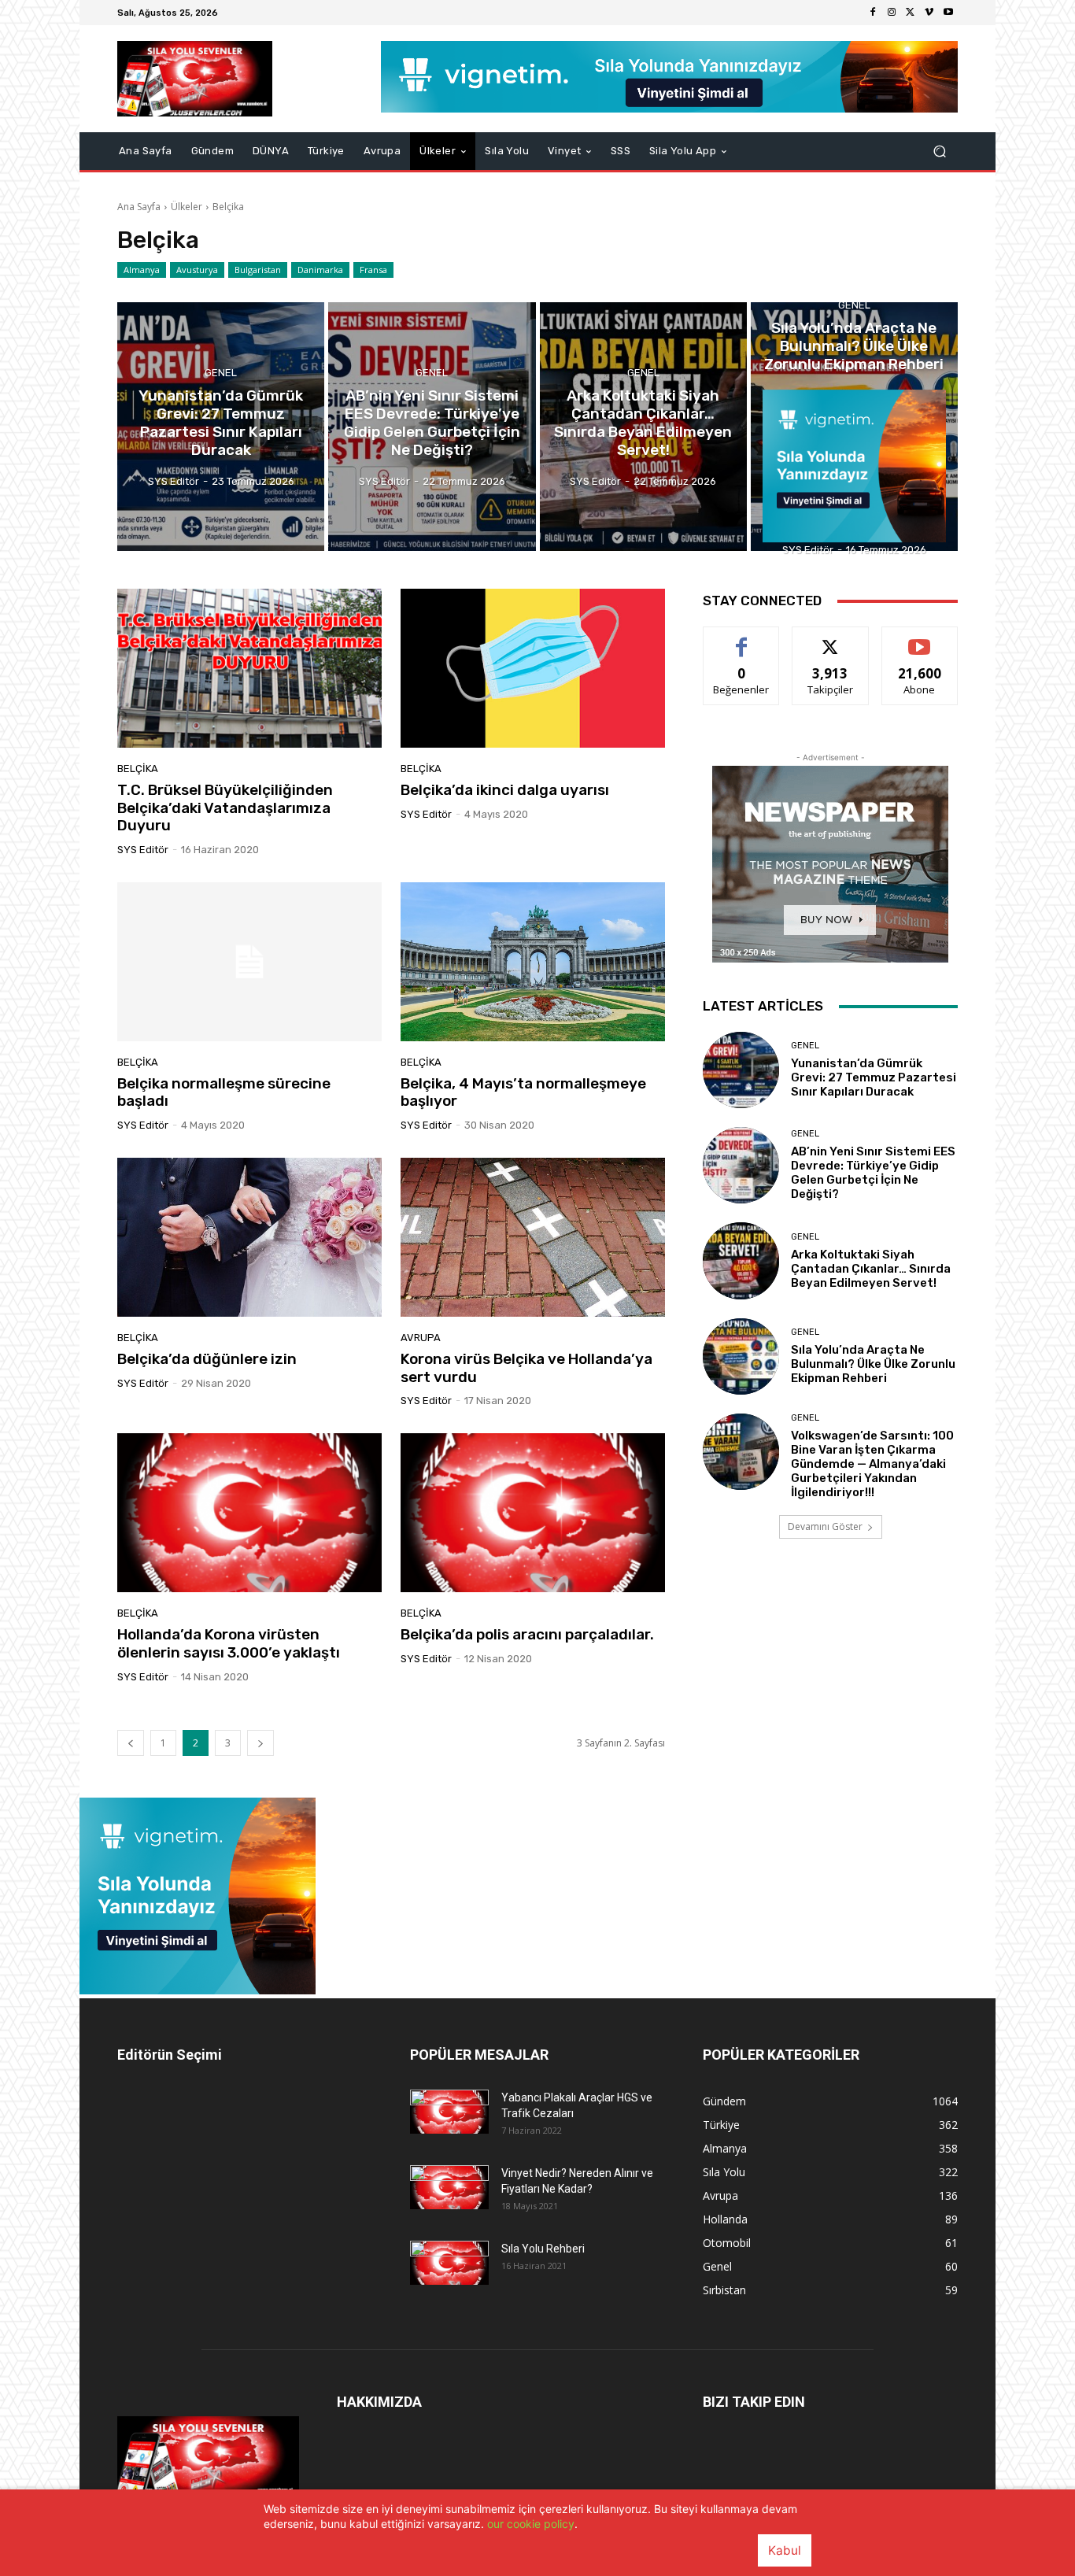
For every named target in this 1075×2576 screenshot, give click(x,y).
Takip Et (831, 639)
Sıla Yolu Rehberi (543, 2249)
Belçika (138, 769)
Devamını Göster (825, 1526)
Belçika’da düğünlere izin (207, 1359)
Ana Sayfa (139, 207)
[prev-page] (131, 1743)
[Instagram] (892, 13)
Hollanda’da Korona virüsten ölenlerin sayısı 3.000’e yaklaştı (229, 1643)
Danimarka (320, 270)
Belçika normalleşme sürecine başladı (224, 1092)
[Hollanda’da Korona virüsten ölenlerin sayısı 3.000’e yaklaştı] (249, 1513)
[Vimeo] (929, 13)
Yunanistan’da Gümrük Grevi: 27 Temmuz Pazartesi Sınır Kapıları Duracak (874, 1077)
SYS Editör (143, 850)
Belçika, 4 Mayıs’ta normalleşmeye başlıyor (523, 1092)
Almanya (142, 270)
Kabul (785, 2550)
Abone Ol (920, 639)
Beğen (741, 639)
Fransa (373, 270)
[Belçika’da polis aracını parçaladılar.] (533, 1513)
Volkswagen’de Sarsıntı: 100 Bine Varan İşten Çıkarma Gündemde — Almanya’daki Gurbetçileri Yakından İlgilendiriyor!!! (872, 1464)
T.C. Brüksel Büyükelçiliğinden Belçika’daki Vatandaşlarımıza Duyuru (225, 808)
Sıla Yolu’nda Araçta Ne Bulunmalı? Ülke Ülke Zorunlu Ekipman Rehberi (873, 1364)
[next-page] (260, 1743)
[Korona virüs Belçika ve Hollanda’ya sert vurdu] (533, 1237)
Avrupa (421, 1338)
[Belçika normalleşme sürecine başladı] (249, 962)
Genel (221, 373)
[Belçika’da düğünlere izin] (249, 1237)
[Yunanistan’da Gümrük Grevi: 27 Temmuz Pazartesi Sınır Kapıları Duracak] (221, 427)
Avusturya (197, 270)
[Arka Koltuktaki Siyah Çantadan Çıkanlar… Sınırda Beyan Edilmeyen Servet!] (643, 427)
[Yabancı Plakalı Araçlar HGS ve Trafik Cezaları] (449, 2112)
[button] (939, 152)
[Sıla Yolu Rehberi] (449, 2263)
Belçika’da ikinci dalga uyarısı (505, 790)
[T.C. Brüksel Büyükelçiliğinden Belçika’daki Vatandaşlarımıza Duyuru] (249, 668)
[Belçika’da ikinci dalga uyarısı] (533, 668)
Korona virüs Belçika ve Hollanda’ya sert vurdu (526, 1368)
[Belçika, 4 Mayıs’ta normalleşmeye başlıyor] (533, 962)
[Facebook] (873, 13)
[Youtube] (948, 13)
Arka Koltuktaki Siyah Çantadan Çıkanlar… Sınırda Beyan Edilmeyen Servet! (871, 1269)
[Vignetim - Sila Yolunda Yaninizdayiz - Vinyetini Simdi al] (198, 1990)
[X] (911, 13)
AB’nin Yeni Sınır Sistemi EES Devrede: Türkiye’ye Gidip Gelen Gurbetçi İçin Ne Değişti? (873, 1173)
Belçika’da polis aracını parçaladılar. (527, 1634)
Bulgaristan (258, 270)
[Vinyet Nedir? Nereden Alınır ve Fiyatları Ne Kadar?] (449, 2187)
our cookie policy (531, 2524)
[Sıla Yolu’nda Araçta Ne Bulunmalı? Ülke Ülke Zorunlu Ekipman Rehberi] (854, 427)
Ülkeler (187, 207)
